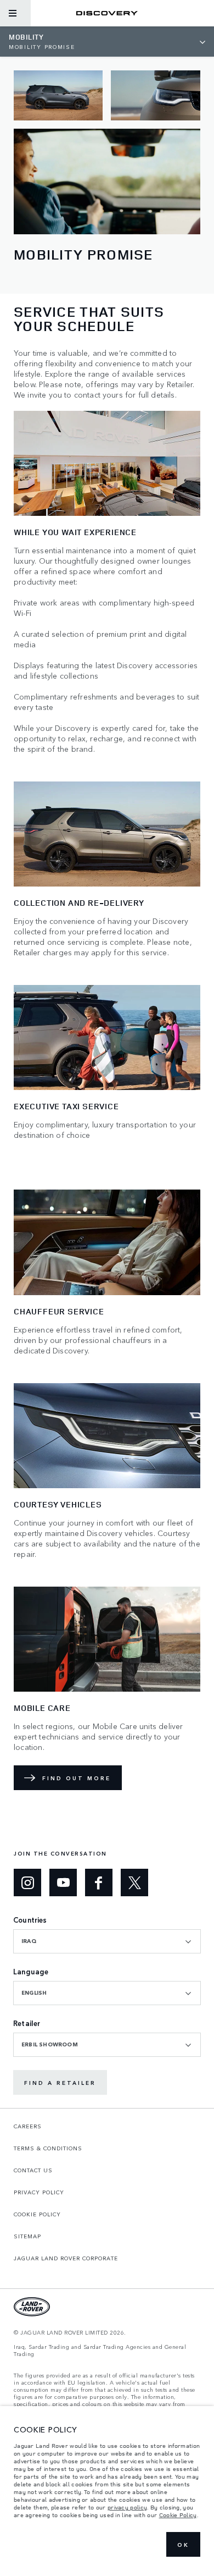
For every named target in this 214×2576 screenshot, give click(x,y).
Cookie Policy (178, 2515)
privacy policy (127, 2507)
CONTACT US (33, 2170)
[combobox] (107, 1941)
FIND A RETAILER (60, 2083)
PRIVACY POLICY (39, 2192)
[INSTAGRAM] (27, 1883)
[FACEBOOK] (99, 1883)
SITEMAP (27, 2236)
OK (183, 2545)
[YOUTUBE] (63, 1883)
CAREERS (28, 2126)
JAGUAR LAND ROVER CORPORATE (66, 2258)
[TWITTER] (134, 1883)
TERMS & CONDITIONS (48, 2148)
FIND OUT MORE (77, 1778)
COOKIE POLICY (37, 2214)
